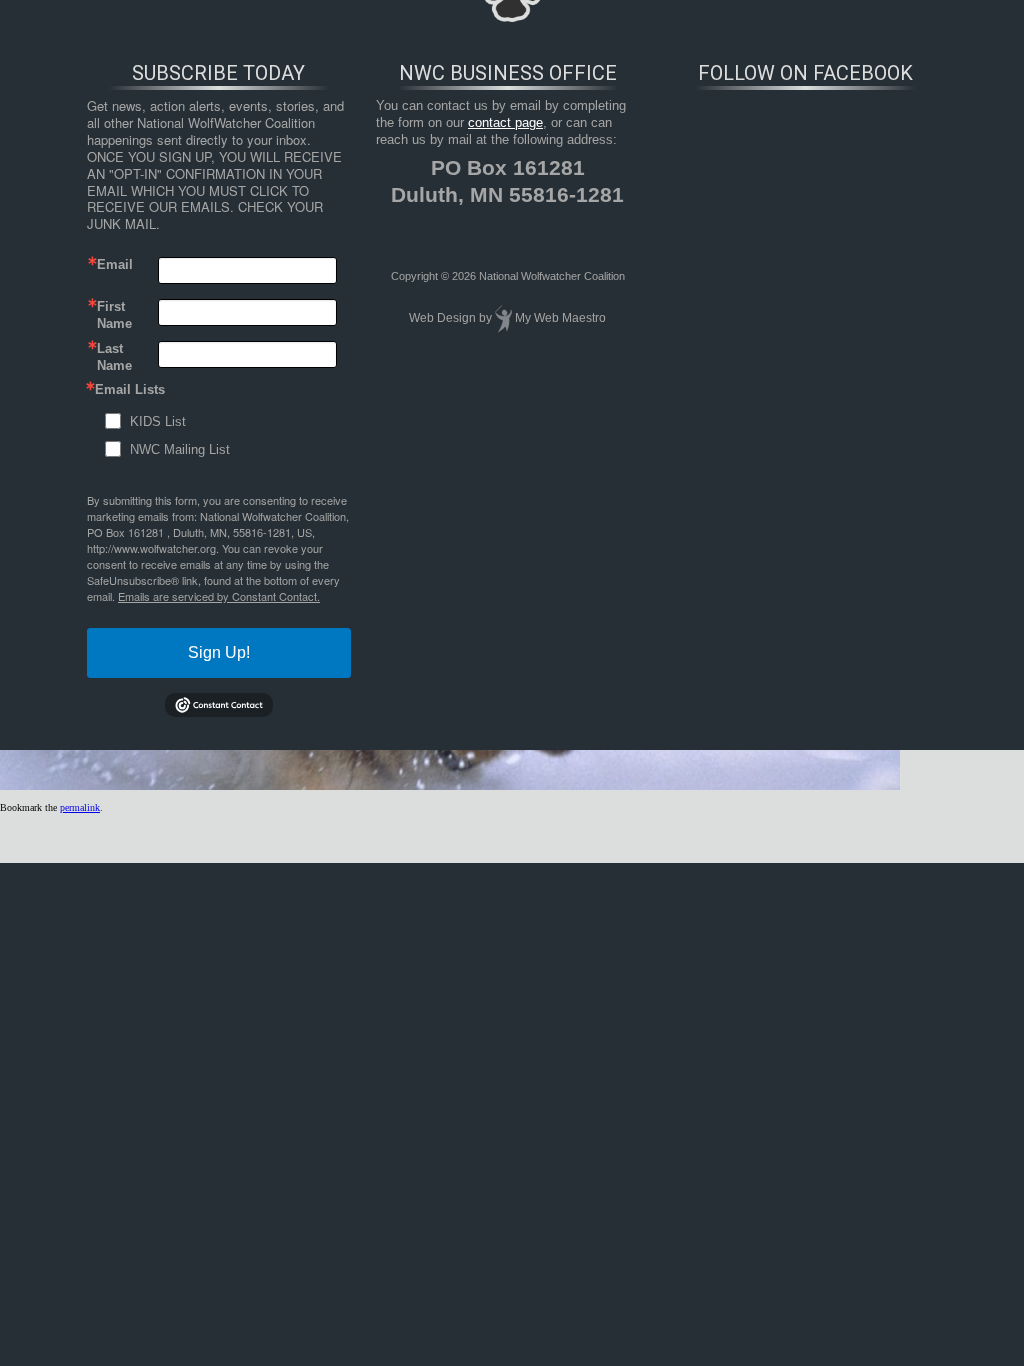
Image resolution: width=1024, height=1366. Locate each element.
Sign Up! (219, 652)
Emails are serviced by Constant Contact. (219, 596)
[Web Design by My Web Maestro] (503, 318)
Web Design (442, 318)
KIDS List (158, 421)
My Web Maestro (560, 318)
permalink (80, 807)
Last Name (114, 356)
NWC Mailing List (180, 449)
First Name (114, 314)
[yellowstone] (450, 786)
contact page (505, 122)
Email (115, 264)
